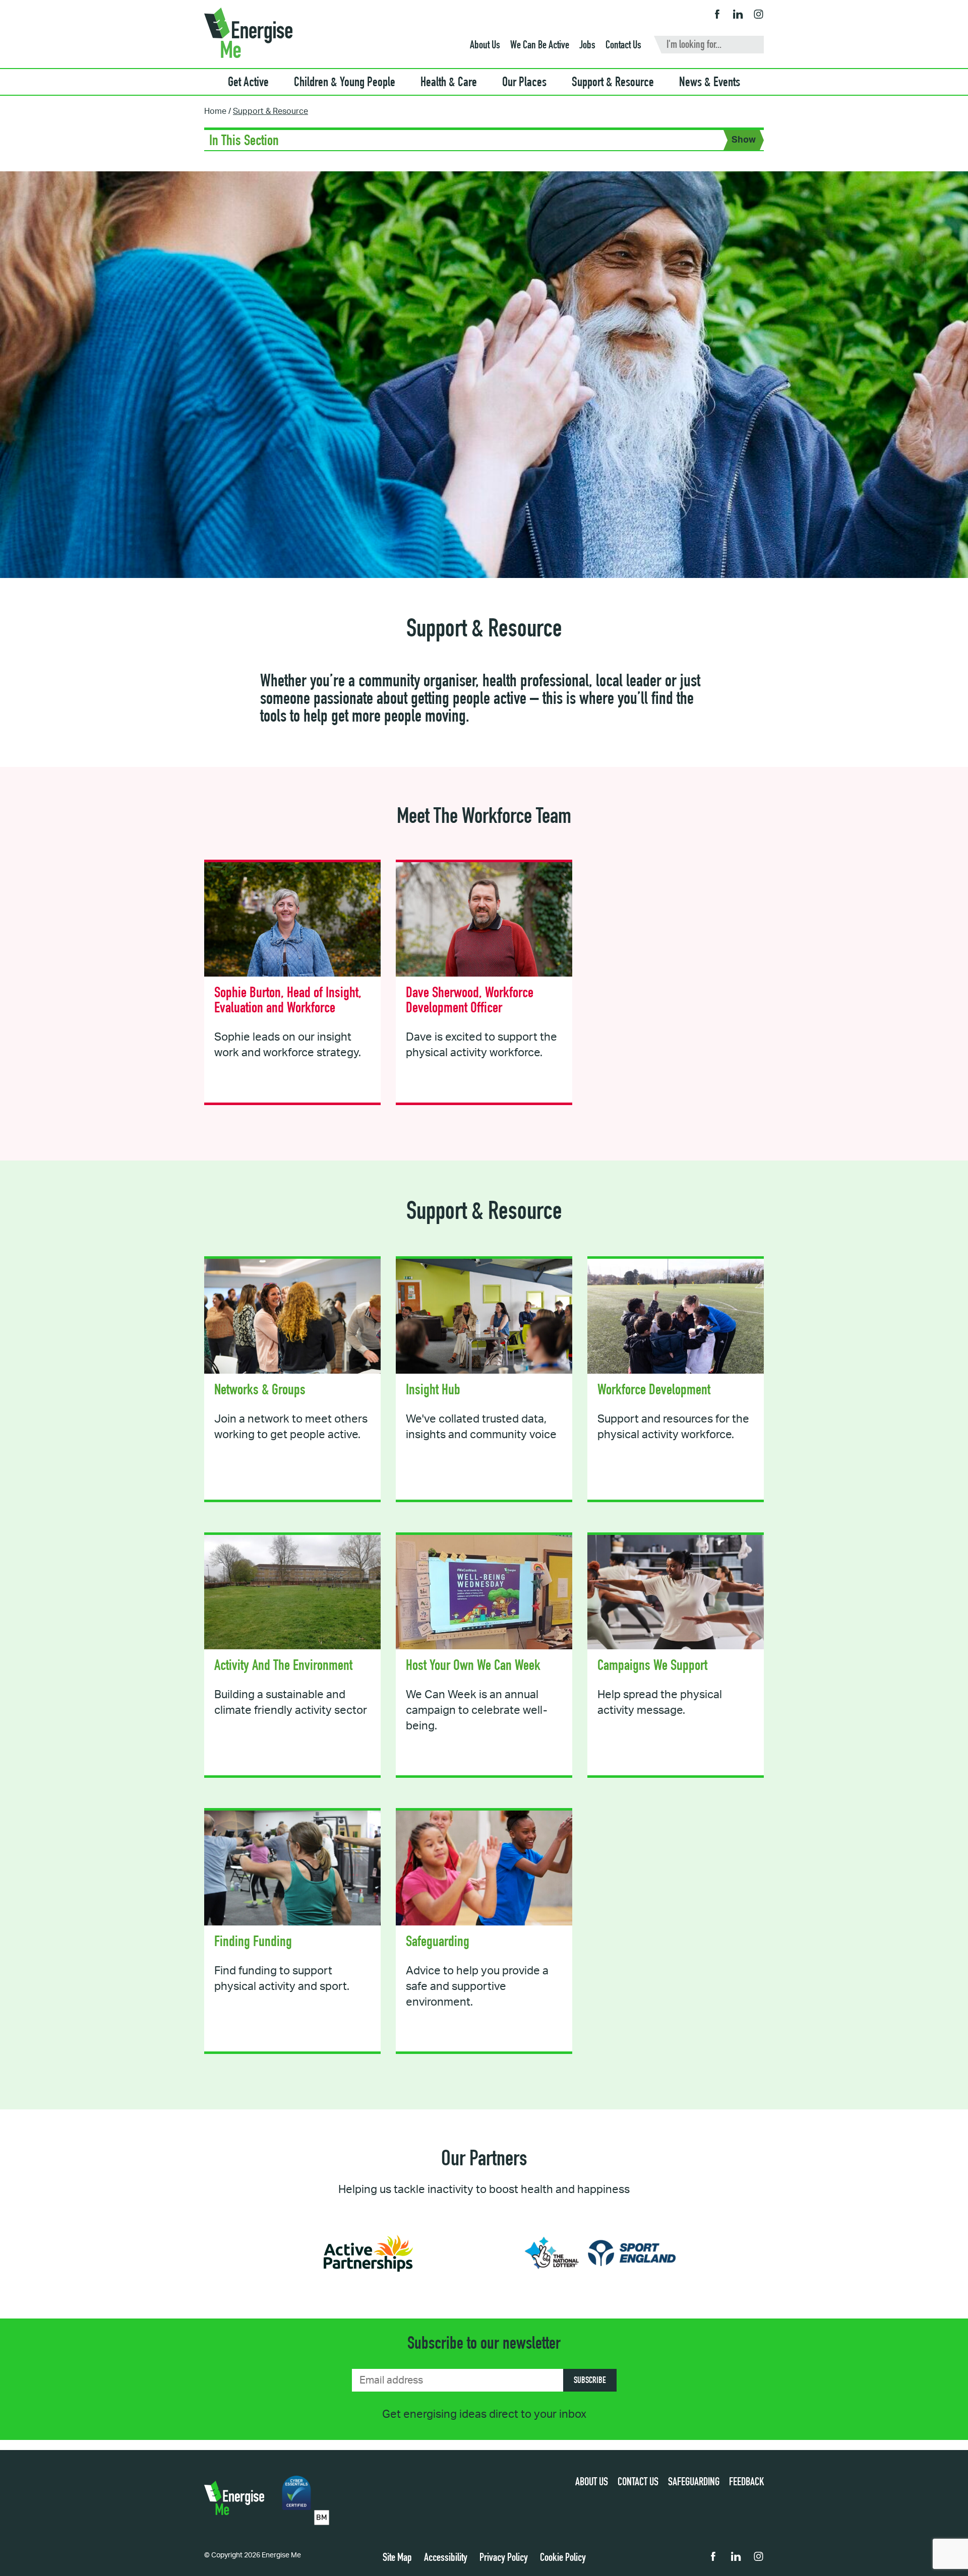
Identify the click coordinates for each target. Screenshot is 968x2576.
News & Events (710, 83)
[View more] (292, 983)
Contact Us (623, 46)
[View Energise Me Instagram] (759, 15)
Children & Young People (345, 83)
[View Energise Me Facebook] (717, 15)
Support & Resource (613, 83)
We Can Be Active (540, 46)
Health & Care (449, 83)
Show (744, 140)
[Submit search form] (758, 46)
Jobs (587, 46)
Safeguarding (694, 2483)
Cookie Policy (563, 2558)
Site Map (397, 2558)
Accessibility (446, 2558)
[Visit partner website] (368, 2253)
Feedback (746, 2483)
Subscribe (590, 2381)
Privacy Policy (504, 2558)
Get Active (248, 83)
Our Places (524, 83)
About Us (485, 46)
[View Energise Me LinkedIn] (738, 15)
